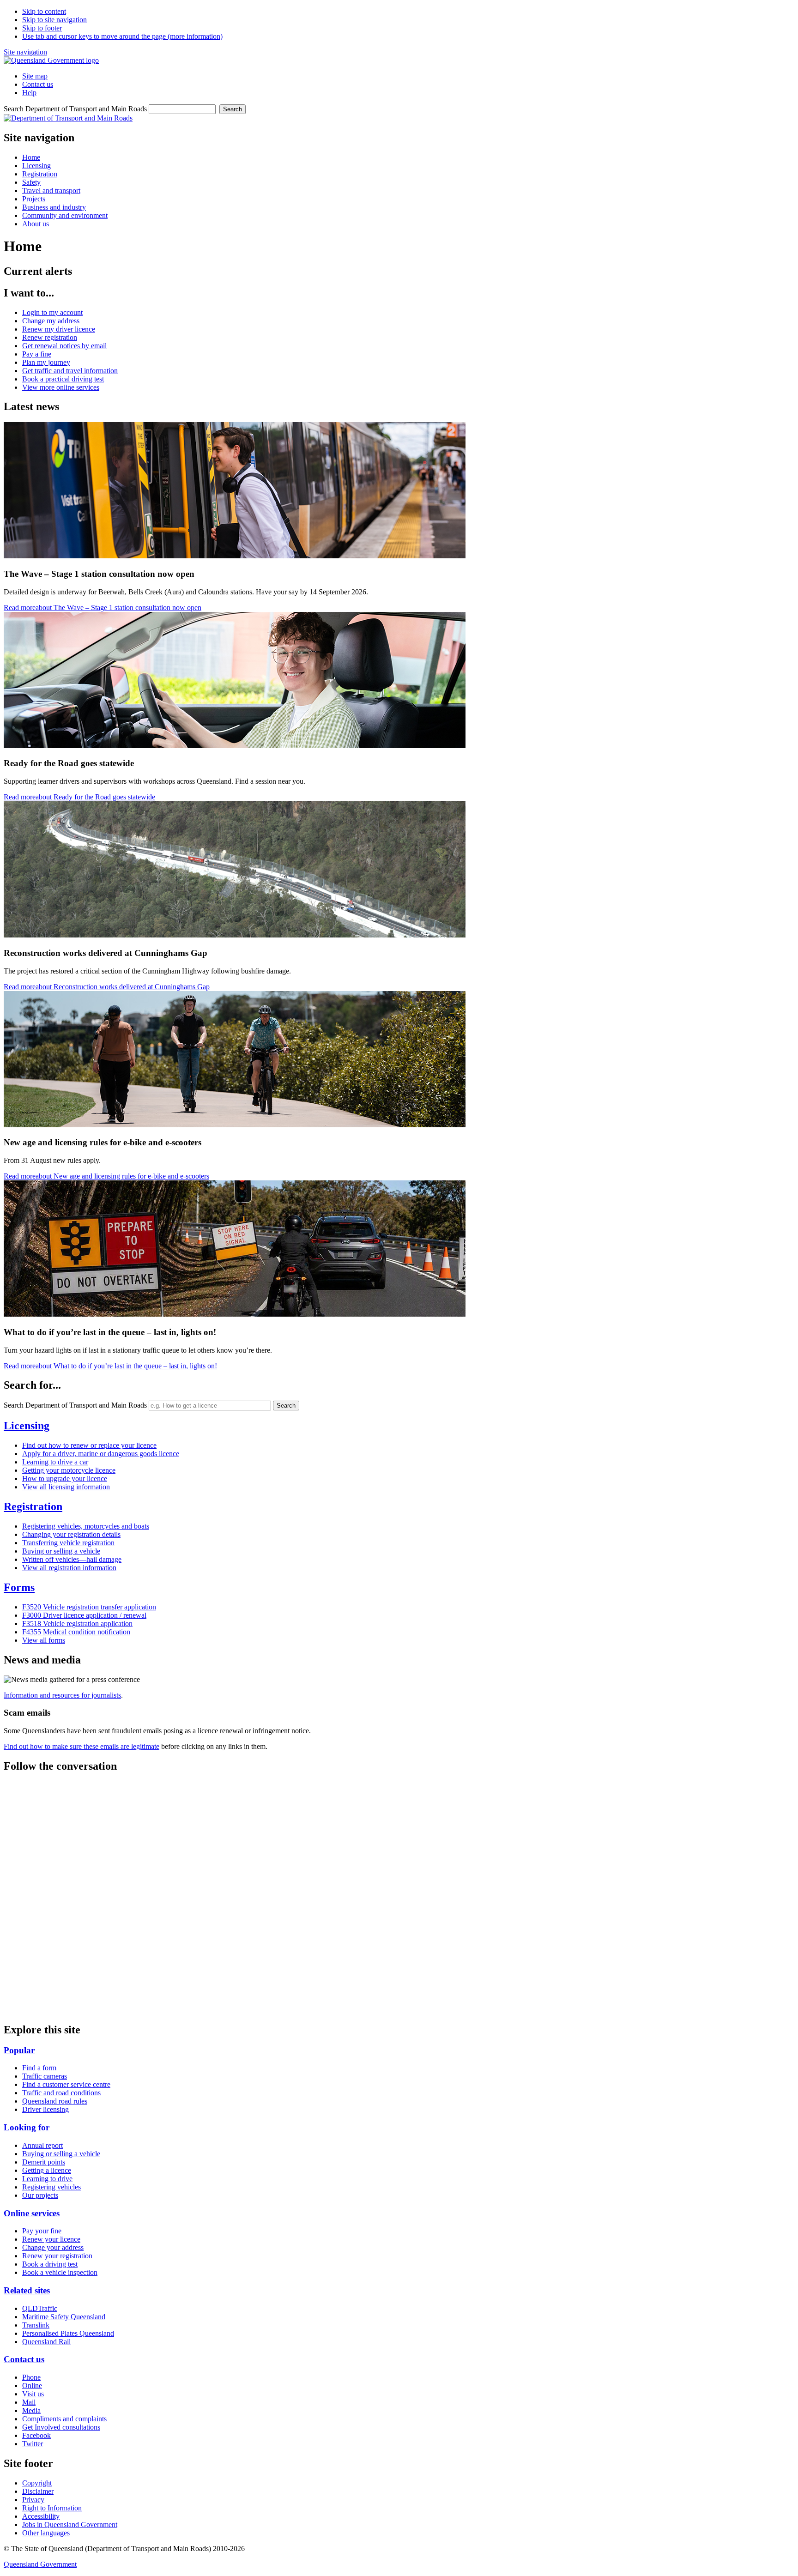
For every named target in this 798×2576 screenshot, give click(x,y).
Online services (32, 2213)
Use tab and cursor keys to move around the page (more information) (122, 36)
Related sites (27, 2290)
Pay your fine (42, 2231)
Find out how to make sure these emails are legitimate (82, 1746)
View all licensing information (66, 1487)
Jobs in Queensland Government (70, 2525)
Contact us (38, 84)
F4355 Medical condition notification (76, 1632)
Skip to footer (42, 28)
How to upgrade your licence (65, 1478)
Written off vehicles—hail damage (72, 1559)
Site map (35, 76)
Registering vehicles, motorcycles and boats (86, 1526)
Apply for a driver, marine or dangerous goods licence (101, 1454)
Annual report (42, 2145)
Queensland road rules (55, 2101)
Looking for (27, 2127)
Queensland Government (40, 2564)
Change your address (53, 2247)
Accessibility (41, 2516)
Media (31, 2410)
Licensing (27, 1426)
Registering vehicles (51, 2187)
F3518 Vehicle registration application (77, 1624)
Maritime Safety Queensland (64, 2317)
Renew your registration (57, 2256)
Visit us (33, 2394)
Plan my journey (46, 362)
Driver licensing (45, 2109)
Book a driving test (50, 2264)
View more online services (61, 387)
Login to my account (52, 312)
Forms (19, 1587)
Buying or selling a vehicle (61, 1551)
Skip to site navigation (54, 20)
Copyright (37, 2483)
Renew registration (50, 337)
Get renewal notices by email (64, 346)
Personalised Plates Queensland (68, 2333)
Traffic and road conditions (61, 2093)
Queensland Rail (46, 2342)
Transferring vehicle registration (68, 1543)
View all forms (44, 1640)
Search (233, 109)
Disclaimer (38, 2491)
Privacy (33, 2500)
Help (29, 93)
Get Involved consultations (61, 2427)
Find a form (39, 2068)
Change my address (51, 321)
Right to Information (52, 2508)
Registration (33, 1506)
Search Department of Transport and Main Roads (75, 109)
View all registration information (69, 1568)
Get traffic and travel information (70, 371)
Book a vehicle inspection (60, 2272)
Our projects (40, 2195)
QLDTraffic (40, 2308)
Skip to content (44, 11)
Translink (36, 2325)
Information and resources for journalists (62, 1695)
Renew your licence (51, 2239)
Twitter (33, 2444)
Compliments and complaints (64, 2419)
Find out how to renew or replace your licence (89, 1445)
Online (32, 2386)
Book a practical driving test (63, 379)
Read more (103, 608)
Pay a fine (37, 354)
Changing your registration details (71, 1534)
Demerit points (44, 2162)
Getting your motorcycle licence (69, 1470)
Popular (19, 2050)
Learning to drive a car (55, 1462)
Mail (29, 2402)
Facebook (36, 2435)
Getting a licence (47, 2170)
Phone (31, 2377)
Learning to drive (47, 2179)
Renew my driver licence (59, 329)
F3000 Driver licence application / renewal (84, 1615)
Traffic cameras (45, 2076)
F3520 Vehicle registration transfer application (89, 1607)
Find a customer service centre (66, 2084)
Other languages (46, 2533)
